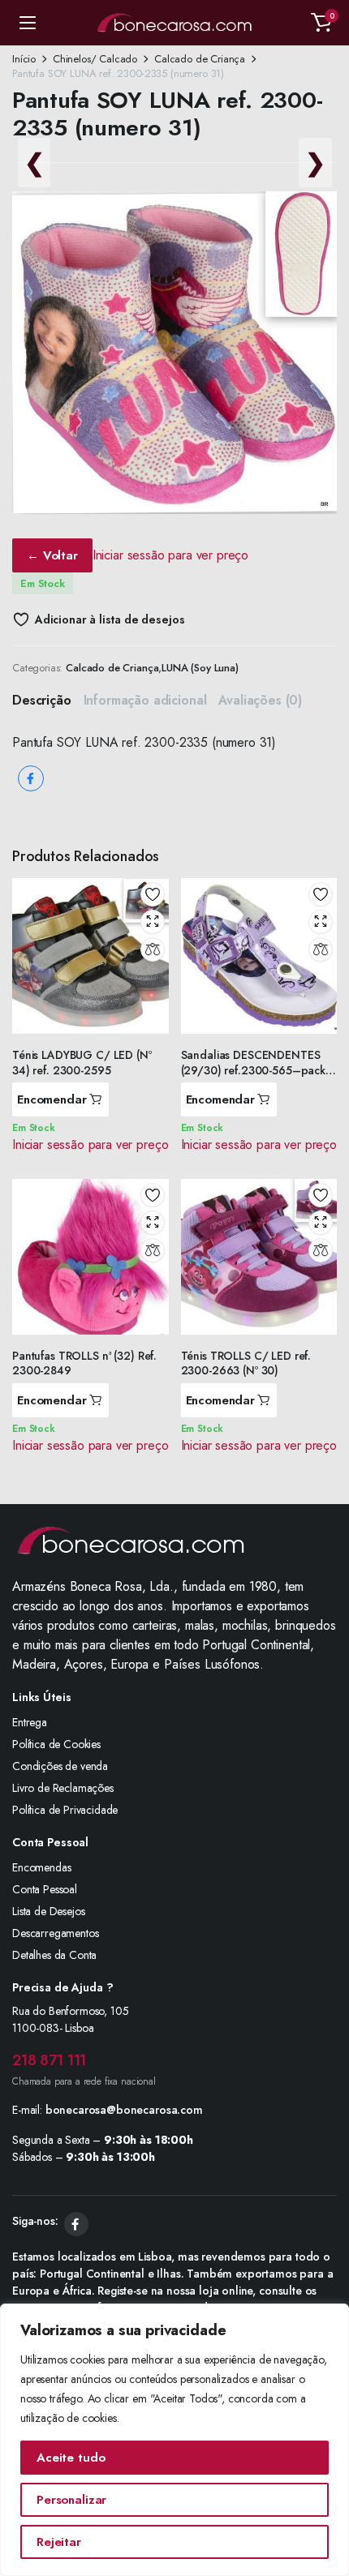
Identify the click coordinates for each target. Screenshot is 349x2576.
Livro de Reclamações (63, 1788)
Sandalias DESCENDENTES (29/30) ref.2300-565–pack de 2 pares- (254, 1069)
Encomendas (41, 1867)
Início (24, 59)
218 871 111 (49, 2060)
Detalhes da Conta (54, 1955)
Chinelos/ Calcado (95, 59)
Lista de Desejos (48, 1911)
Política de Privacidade (65, 1810)
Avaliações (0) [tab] (260, 700)
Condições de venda (60, 1766)
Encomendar (52, 1099)
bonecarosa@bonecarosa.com (124, 2110)
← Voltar (52, 555)
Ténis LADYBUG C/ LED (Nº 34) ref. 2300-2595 (82, 1062)
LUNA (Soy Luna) (200, 668)
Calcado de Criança (200, 59)
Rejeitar (59, 2542)
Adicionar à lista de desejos (110, 619)
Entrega (30, 1722)
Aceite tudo (71, 2458)
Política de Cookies (56, 1744)
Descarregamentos (55, 1933)
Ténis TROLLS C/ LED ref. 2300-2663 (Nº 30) (246, 1363)
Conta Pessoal (45, 1889)
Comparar (153, 949)
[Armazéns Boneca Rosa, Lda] (174, 23)
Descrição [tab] (42, 700)
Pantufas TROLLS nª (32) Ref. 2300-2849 (84, 1363)
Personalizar (71, 2500)
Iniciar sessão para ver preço (170, 555)
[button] (321, 23)
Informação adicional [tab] (145, 700)
